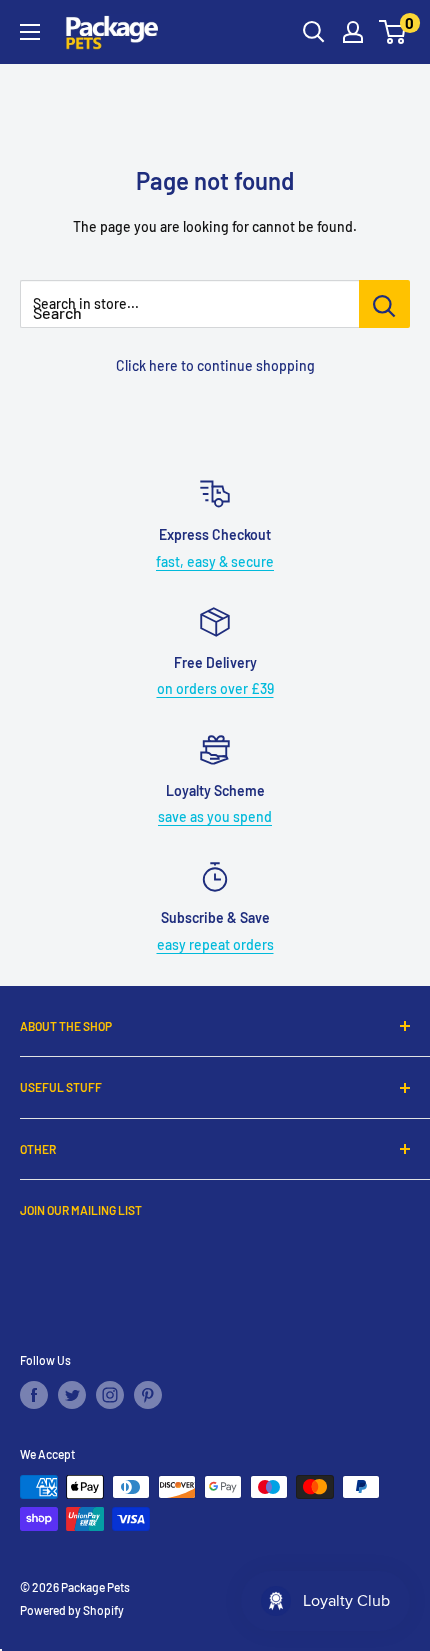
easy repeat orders (215, 944)
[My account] (353, 32)
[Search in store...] (384, 304)
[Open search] (314, 32)
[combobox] (189, 304)
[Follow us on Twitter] (72, 1395)
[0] (393, 32)
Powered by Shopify (72, 1610)
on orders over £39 (215, 688)
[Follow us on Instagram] (110, 1395)
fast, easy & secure (215, 561)
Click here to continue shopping (215, 365)
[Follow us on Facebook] (34, 1395)
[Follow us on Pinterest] (148, 1395)
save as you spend (215, 816)
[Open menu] (30, 32)
